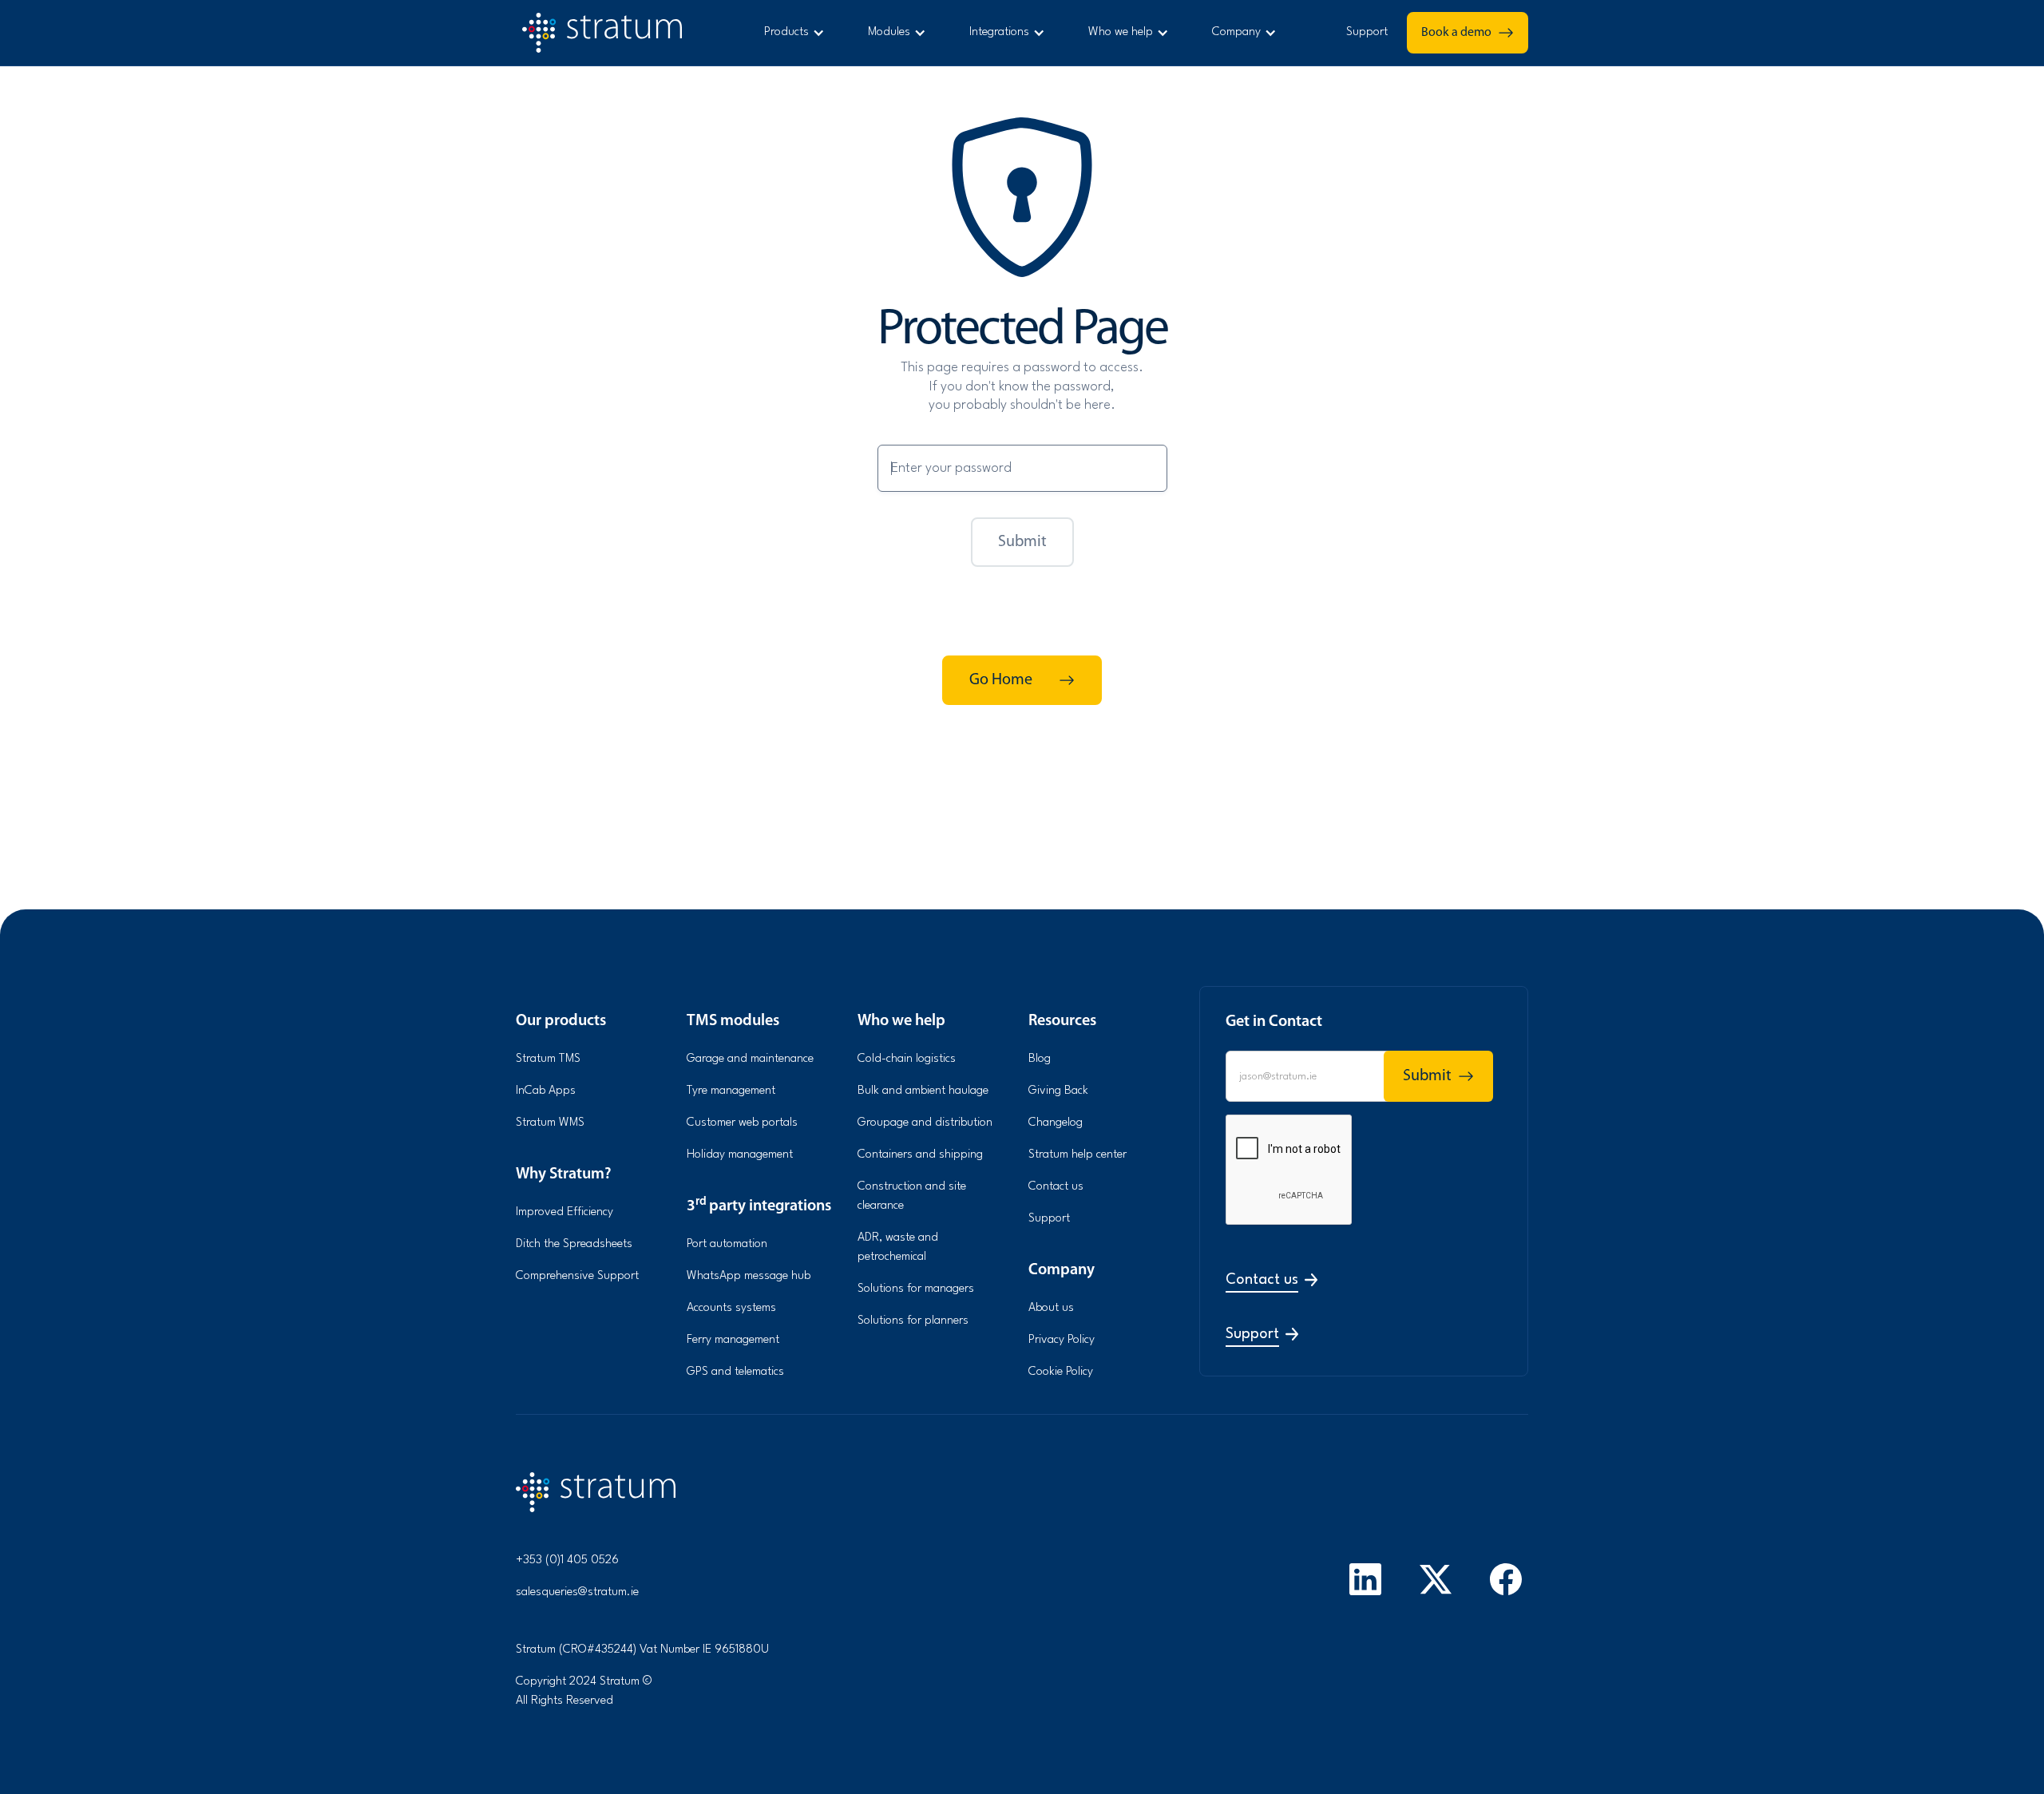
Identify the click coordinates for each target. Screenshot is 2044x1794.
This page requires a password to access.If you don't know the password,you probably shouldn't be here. (1022, 386)
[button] (793, 33)
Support (1367, 32)
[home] (612, 33)
